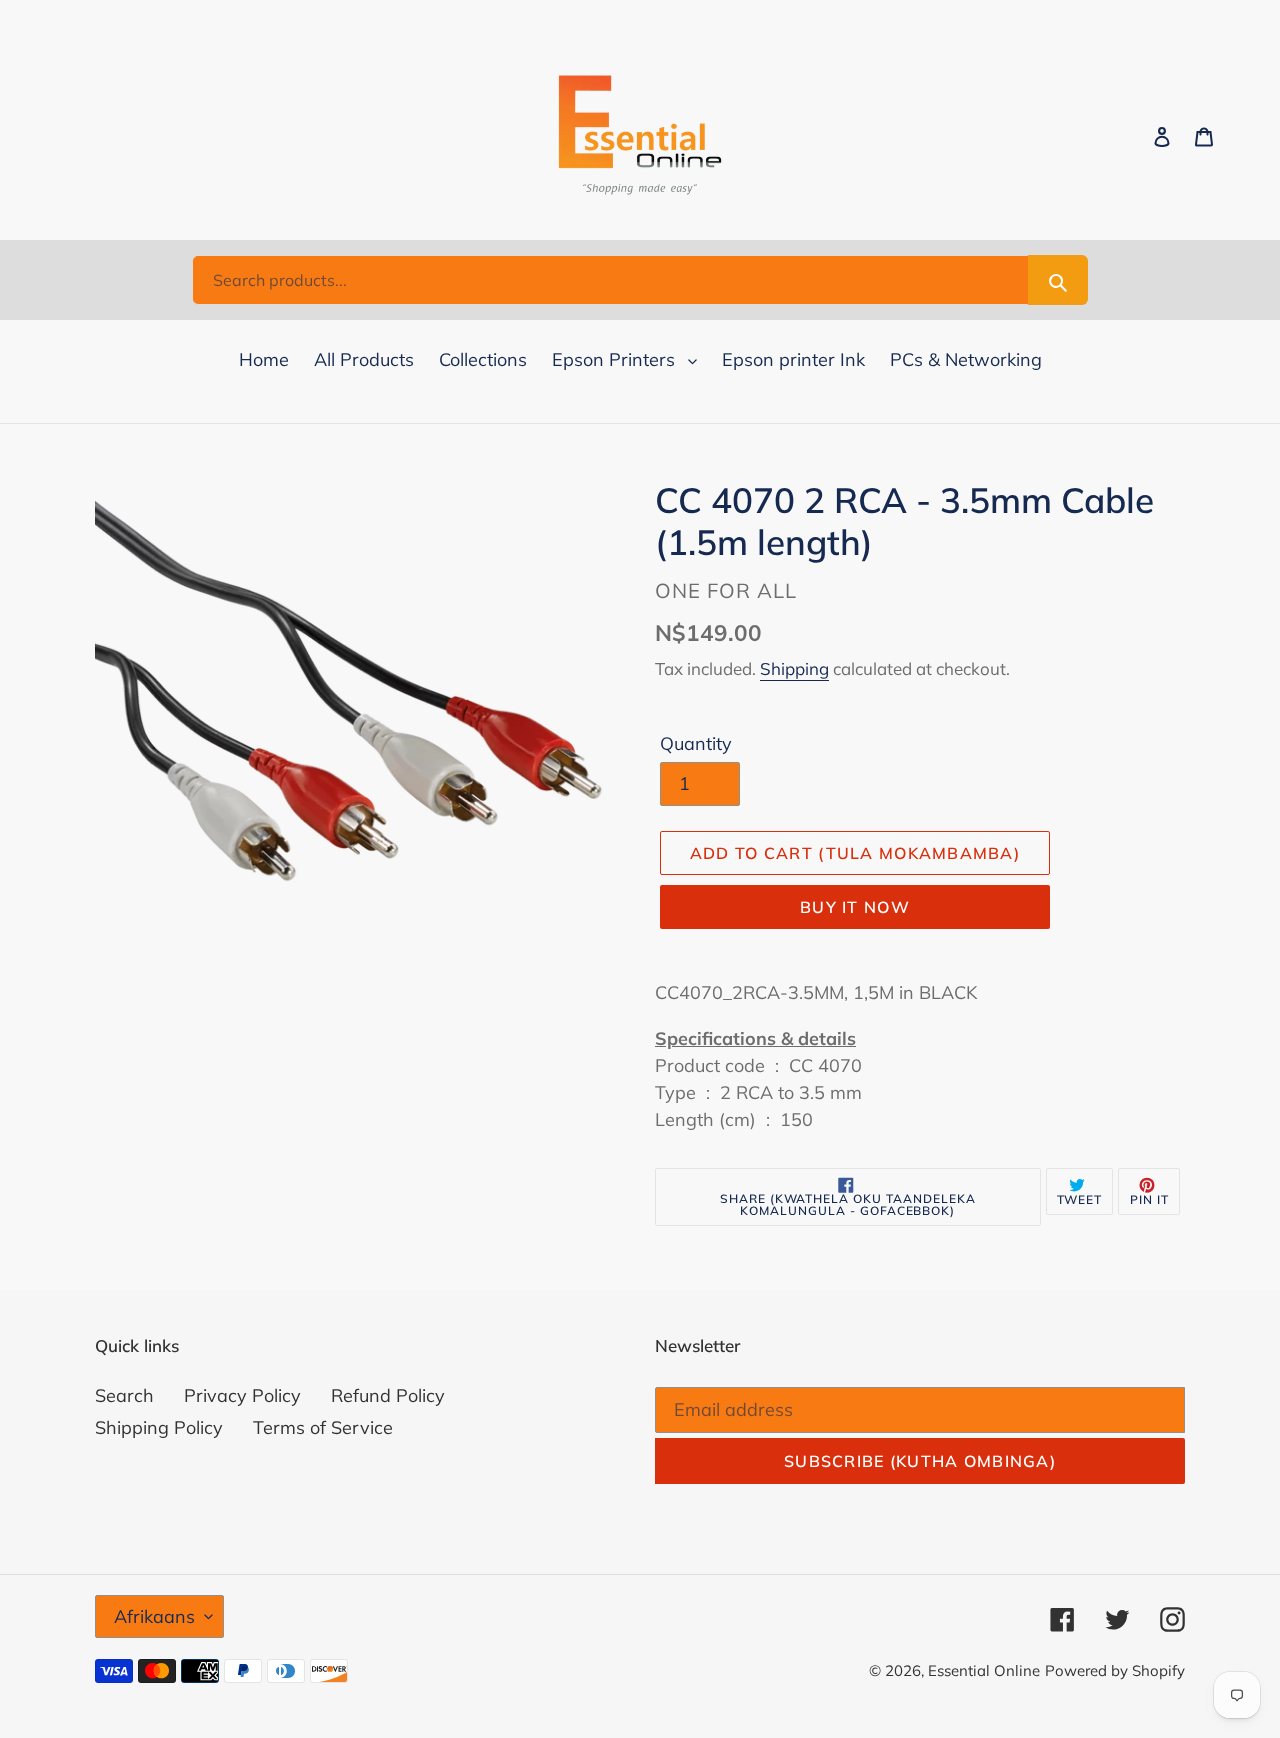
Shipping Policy (159, 1427)
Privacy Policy (242, 1395)
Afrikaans (154, 1616)
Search (124, 1395)
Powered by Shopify (1115, 1670)
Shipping (794, 668)
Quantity (696, 743)
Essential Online (984, 1670)
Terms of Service (323, 1427)
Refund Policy (388, 1395)
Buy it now (855, 907)
